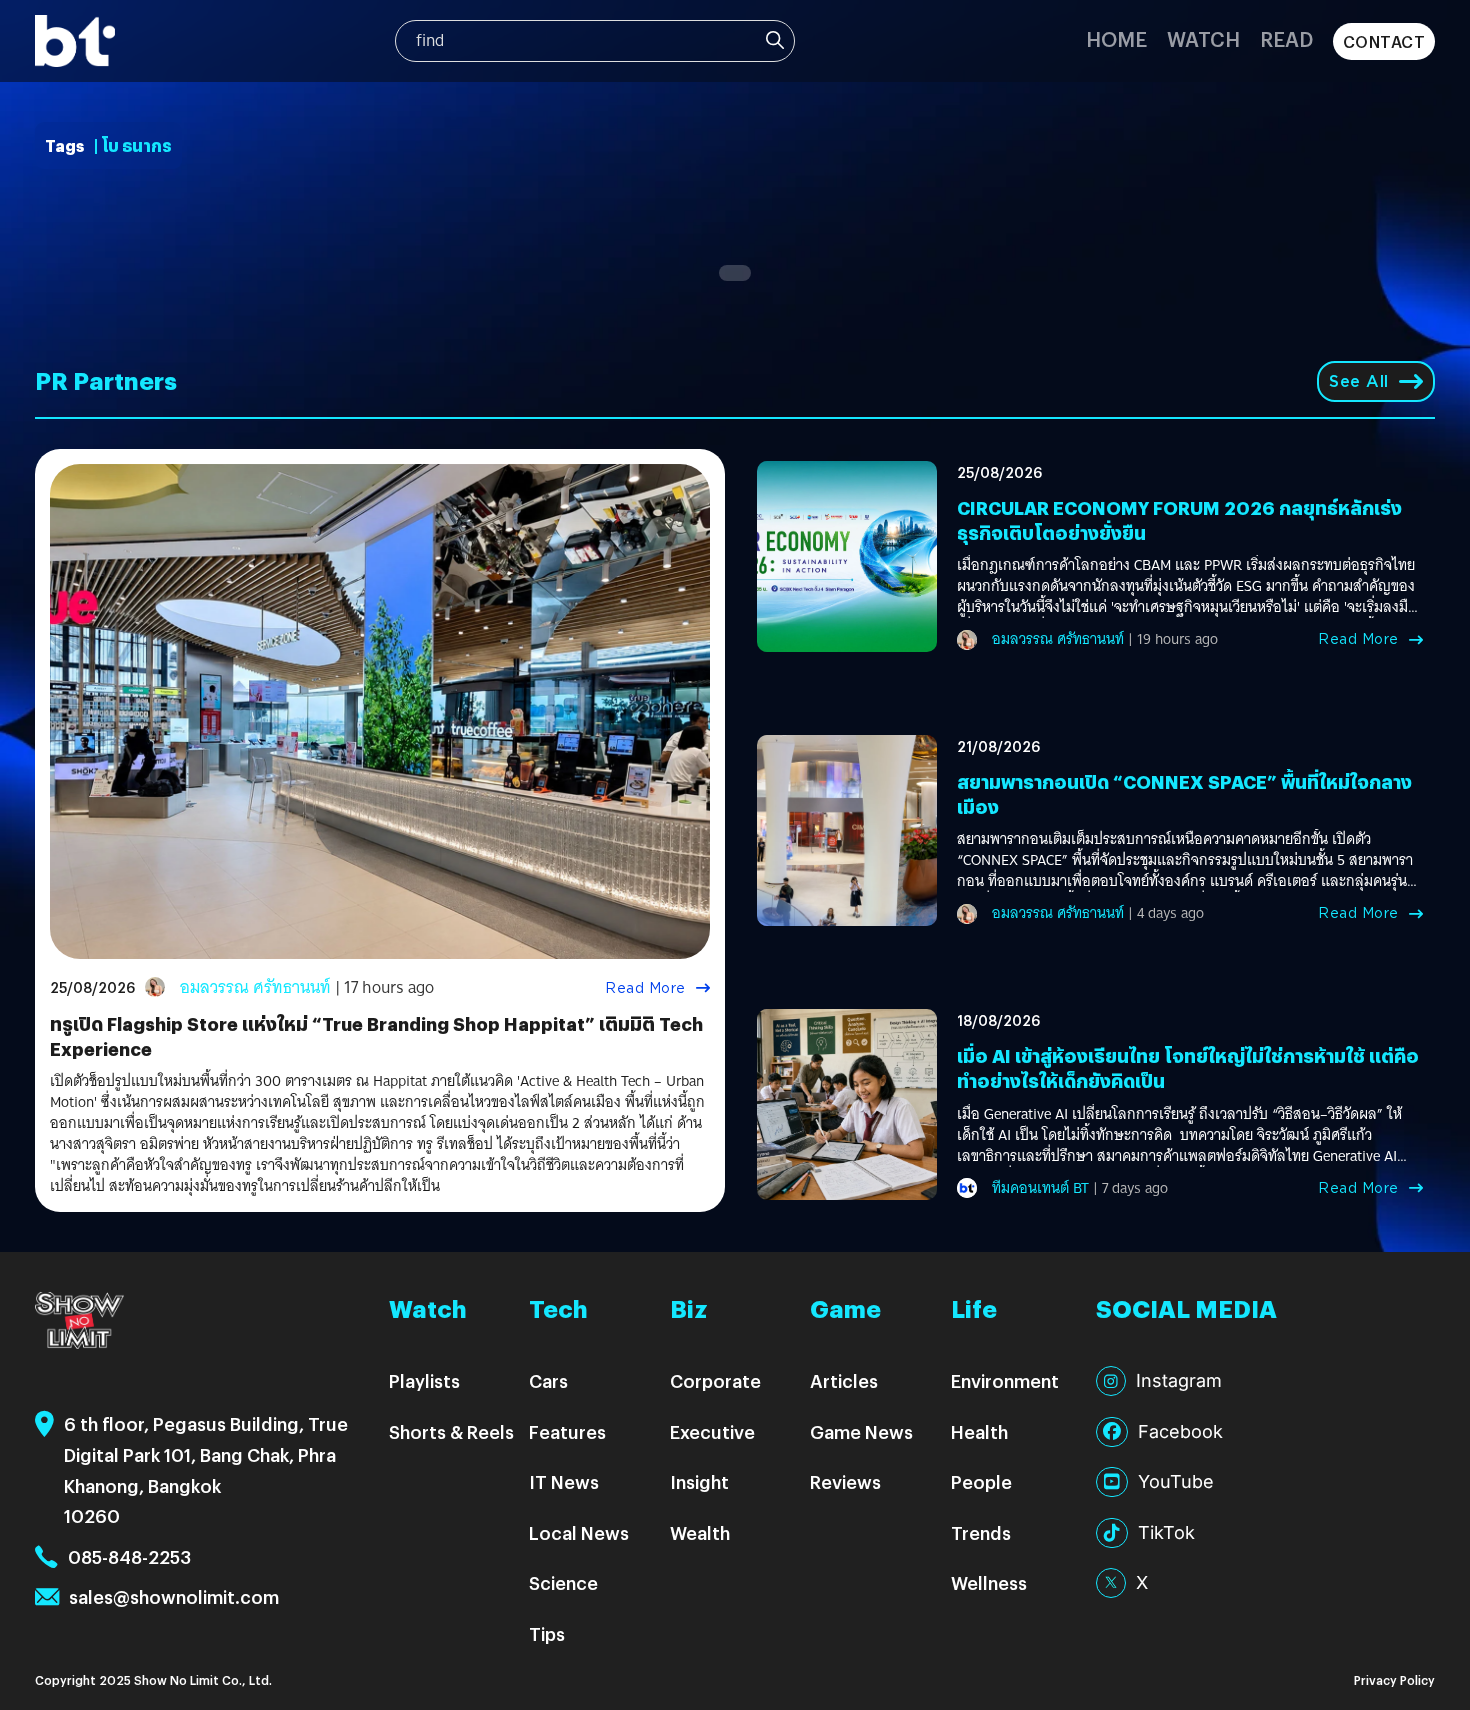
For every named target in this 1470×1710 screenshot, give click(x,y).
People (981, 1481)
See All (1359, 381)
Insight (699, 1481)
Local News (579, 1532)
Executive (712, 1431)
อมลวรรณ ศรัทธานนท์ (255, 987)
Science (563, 1582)
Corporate (715, 1380)
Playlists (424, 1380)
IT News (564, 1481)
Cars (548, 1380)
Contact (1384, 41)
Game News (861, 1431)
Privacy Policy (1394, 1679)
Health (979, 1431)
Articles (844, 1380)
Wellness (989, 1582)
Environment (1005, 1380)
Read (1286, 38)
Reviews (845, 1481)
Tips (547, 1633)
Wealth (700, 1532)
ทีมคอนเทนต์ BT (1040, 1188)
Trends (981, 1532)
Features (567, 1431)
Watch (1203, 38)
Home (1116, 38)
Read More (645, 988)
